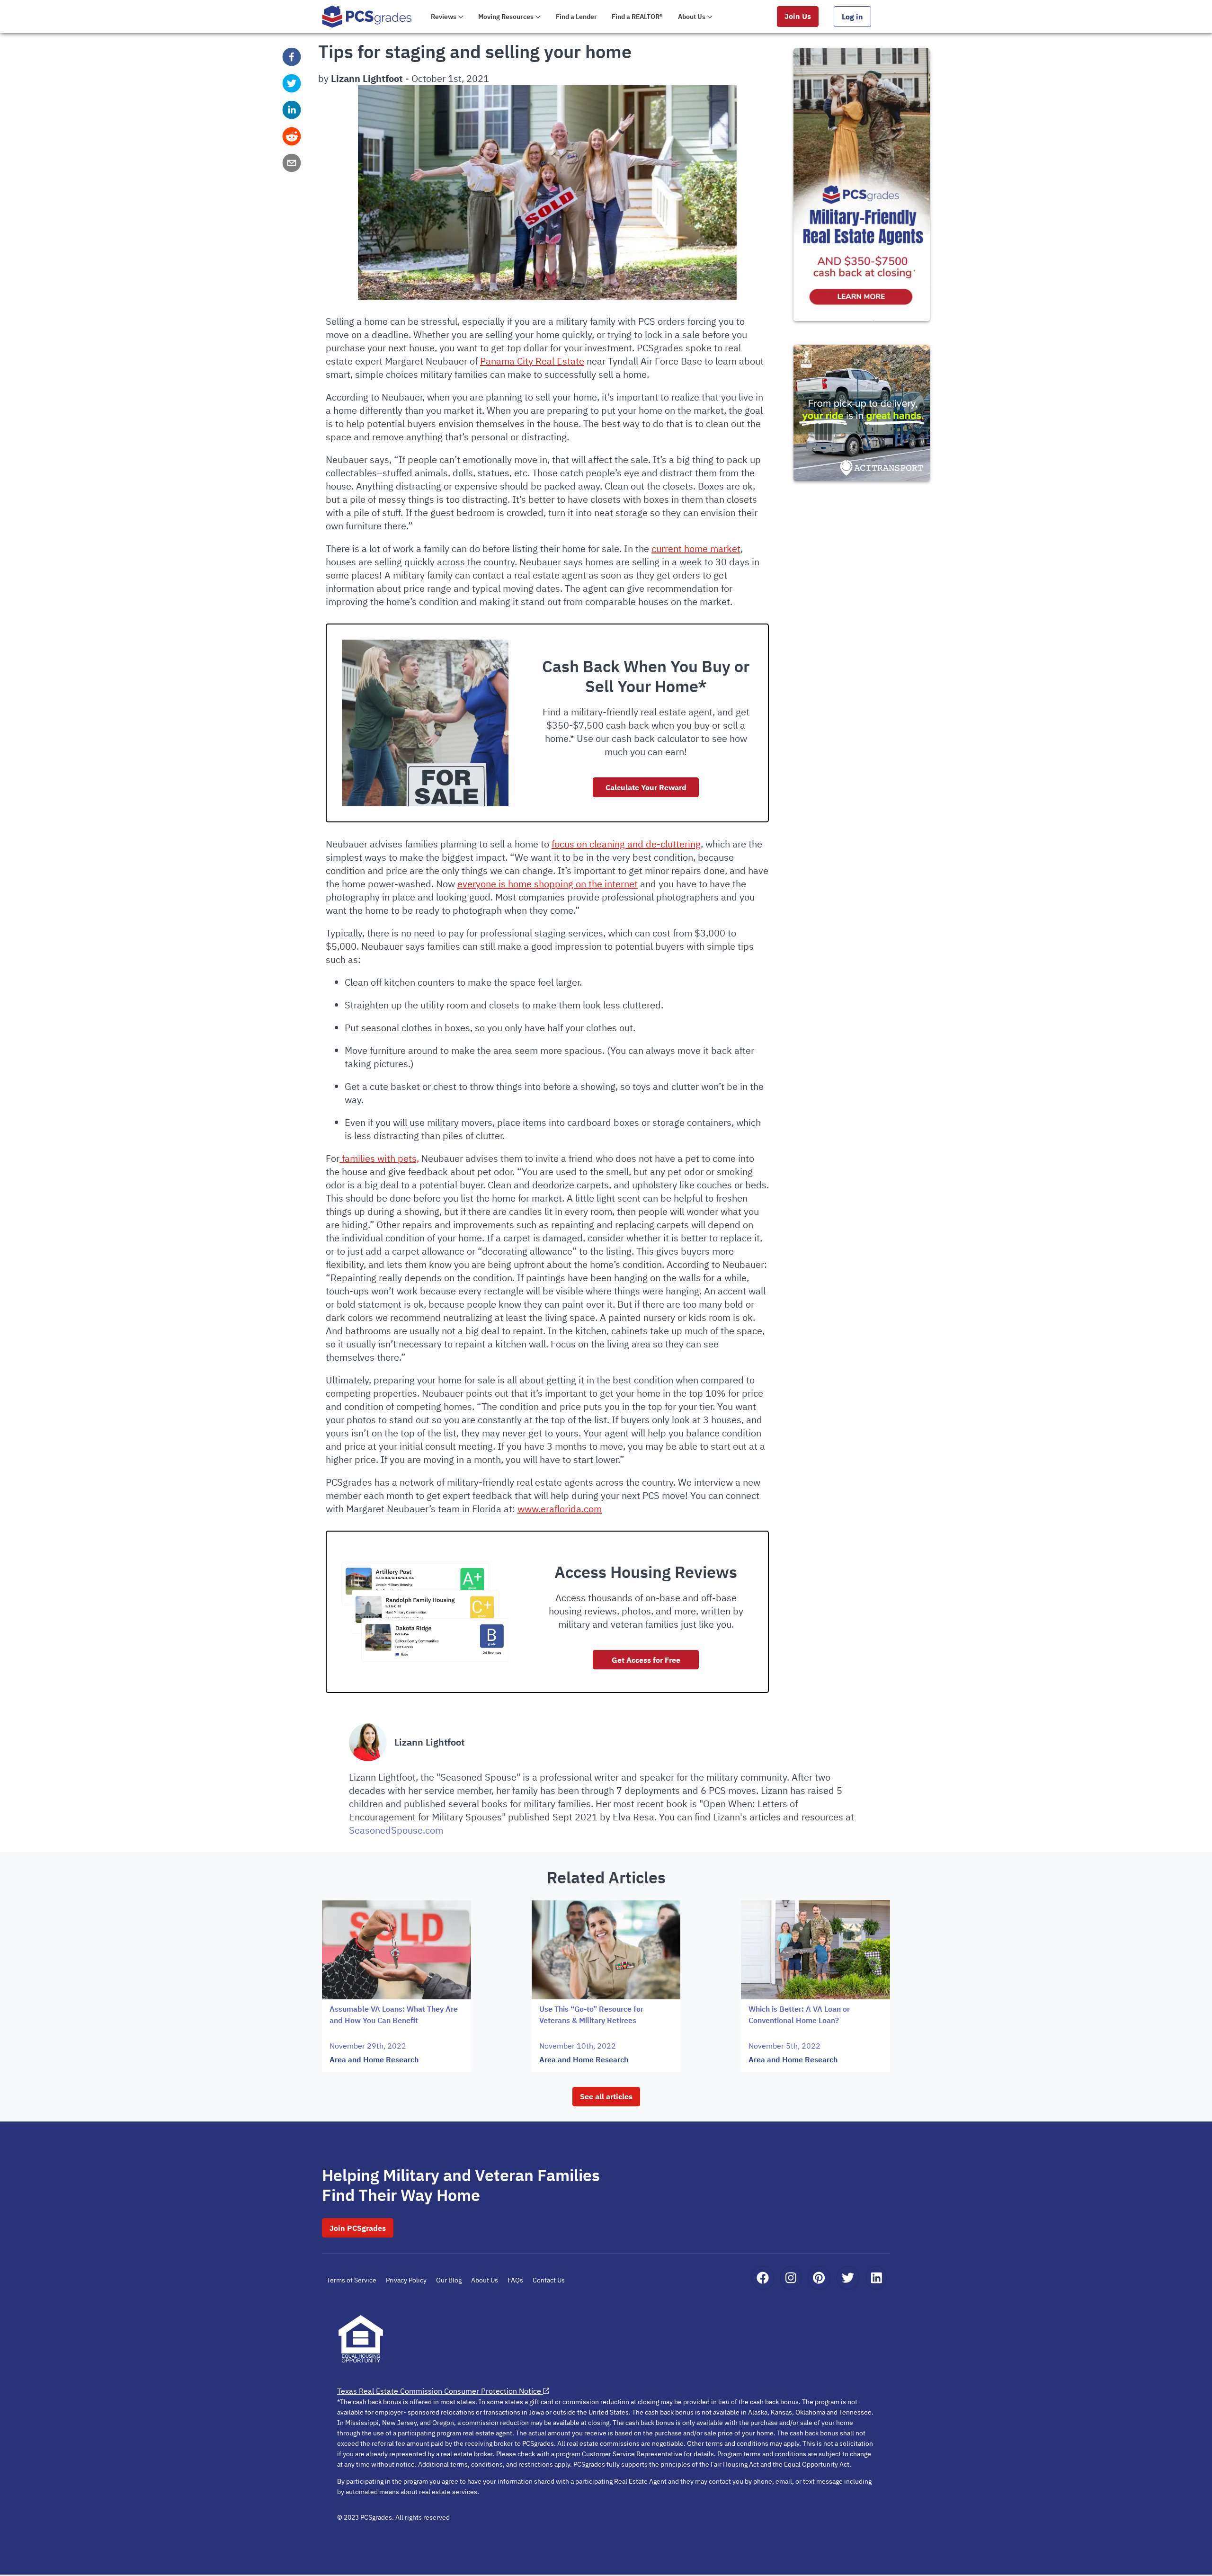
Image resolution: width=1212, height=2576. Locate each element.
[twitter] (292, 83)
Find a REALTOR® (637, 17)
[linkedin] (292, 110)
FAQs (515, 2280)
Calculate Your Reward (646, 787)
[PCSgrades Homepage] (367, 16)
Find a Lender (576, 17)
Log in (852, 17)
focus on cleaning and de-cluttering (626, 844)
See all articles (606, 2096)
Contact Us (549, 2280)
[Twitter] (848, 2278)
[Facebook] (763, 2278)
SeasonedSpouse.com (396, 1830)
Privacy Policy (406, 2280)
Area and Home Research (374, 2059)
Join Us (798, 16)
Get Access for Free (646, 1660)
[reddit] (292, 136)
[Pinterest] (819, 2278)
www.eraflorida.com (560, 1509)
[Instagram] (791, 2278)
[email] (292, 163)
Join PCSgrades (358, 2228)
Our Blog (449, 2280)
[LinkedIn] (877, 2278)
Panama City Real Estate (532, 361)
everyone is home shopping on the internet (548, 884)
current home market (696, 548)
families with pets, (379, 1158)
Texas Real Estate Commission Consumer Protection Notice (439, 2391)
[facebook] (292, 57)
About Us (485, 2280)
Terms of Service (352, 2280)
